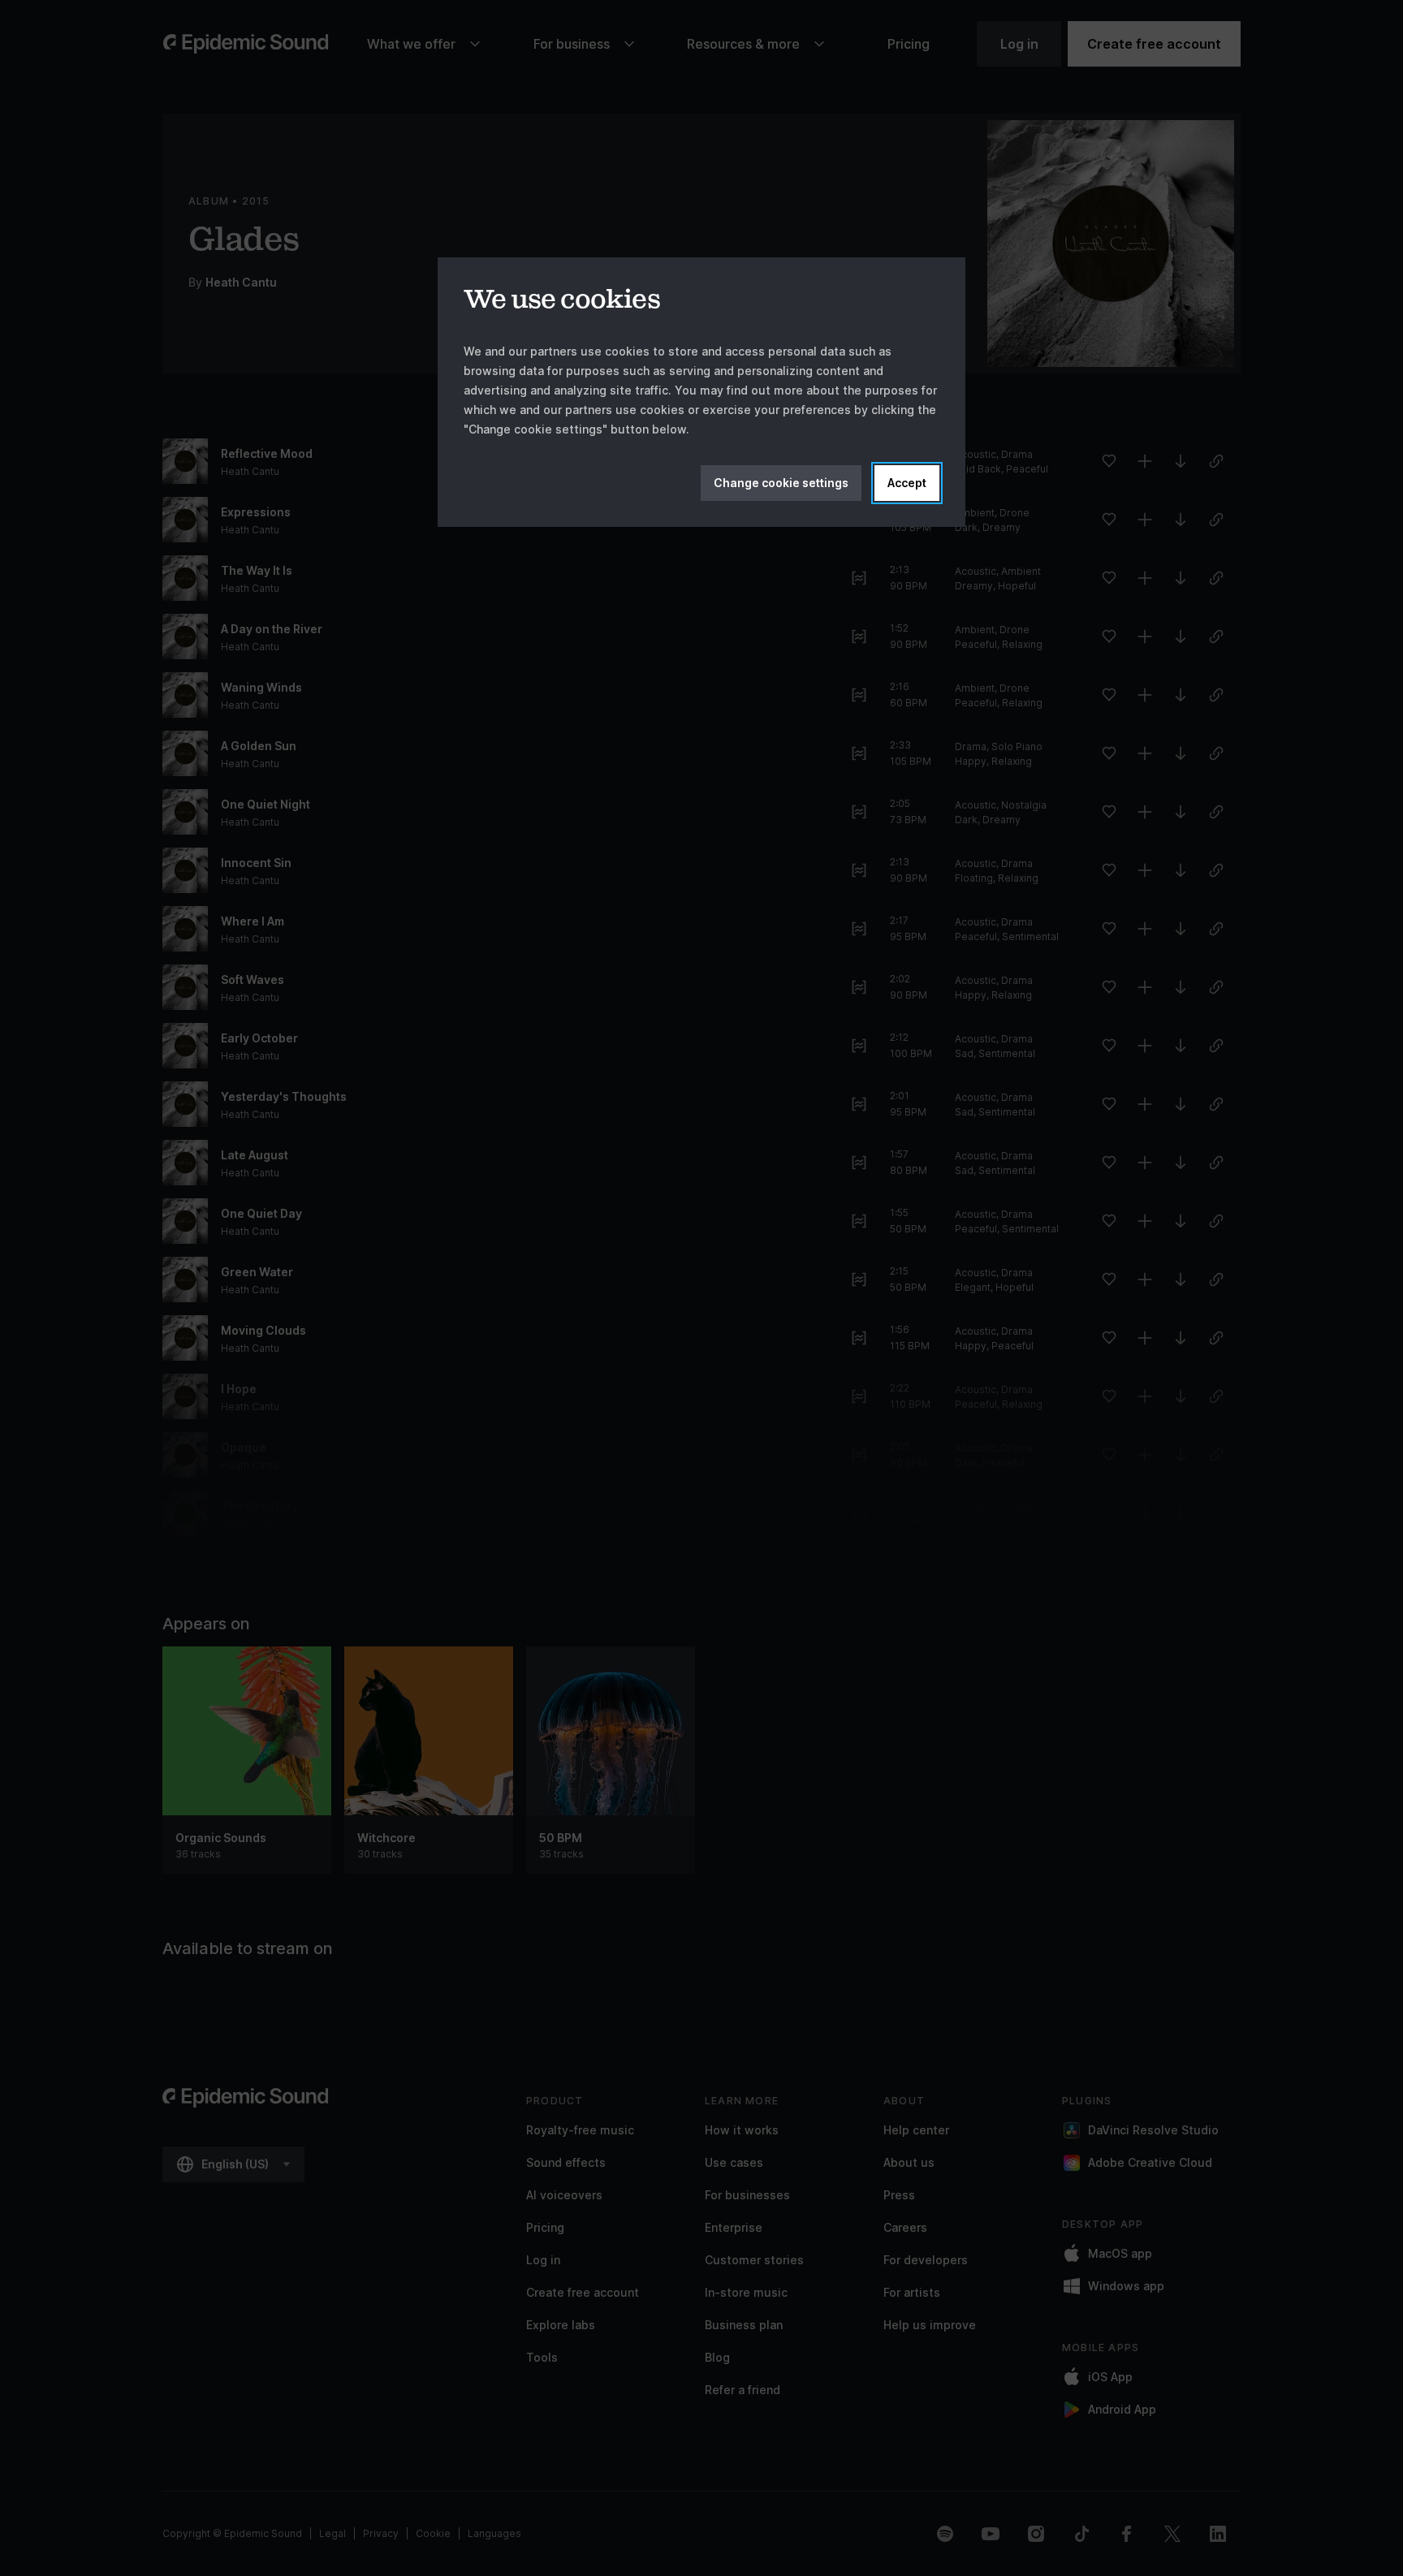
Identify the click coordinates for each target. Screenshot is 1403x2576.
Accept (907, 483)
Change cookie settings (781, 483)
